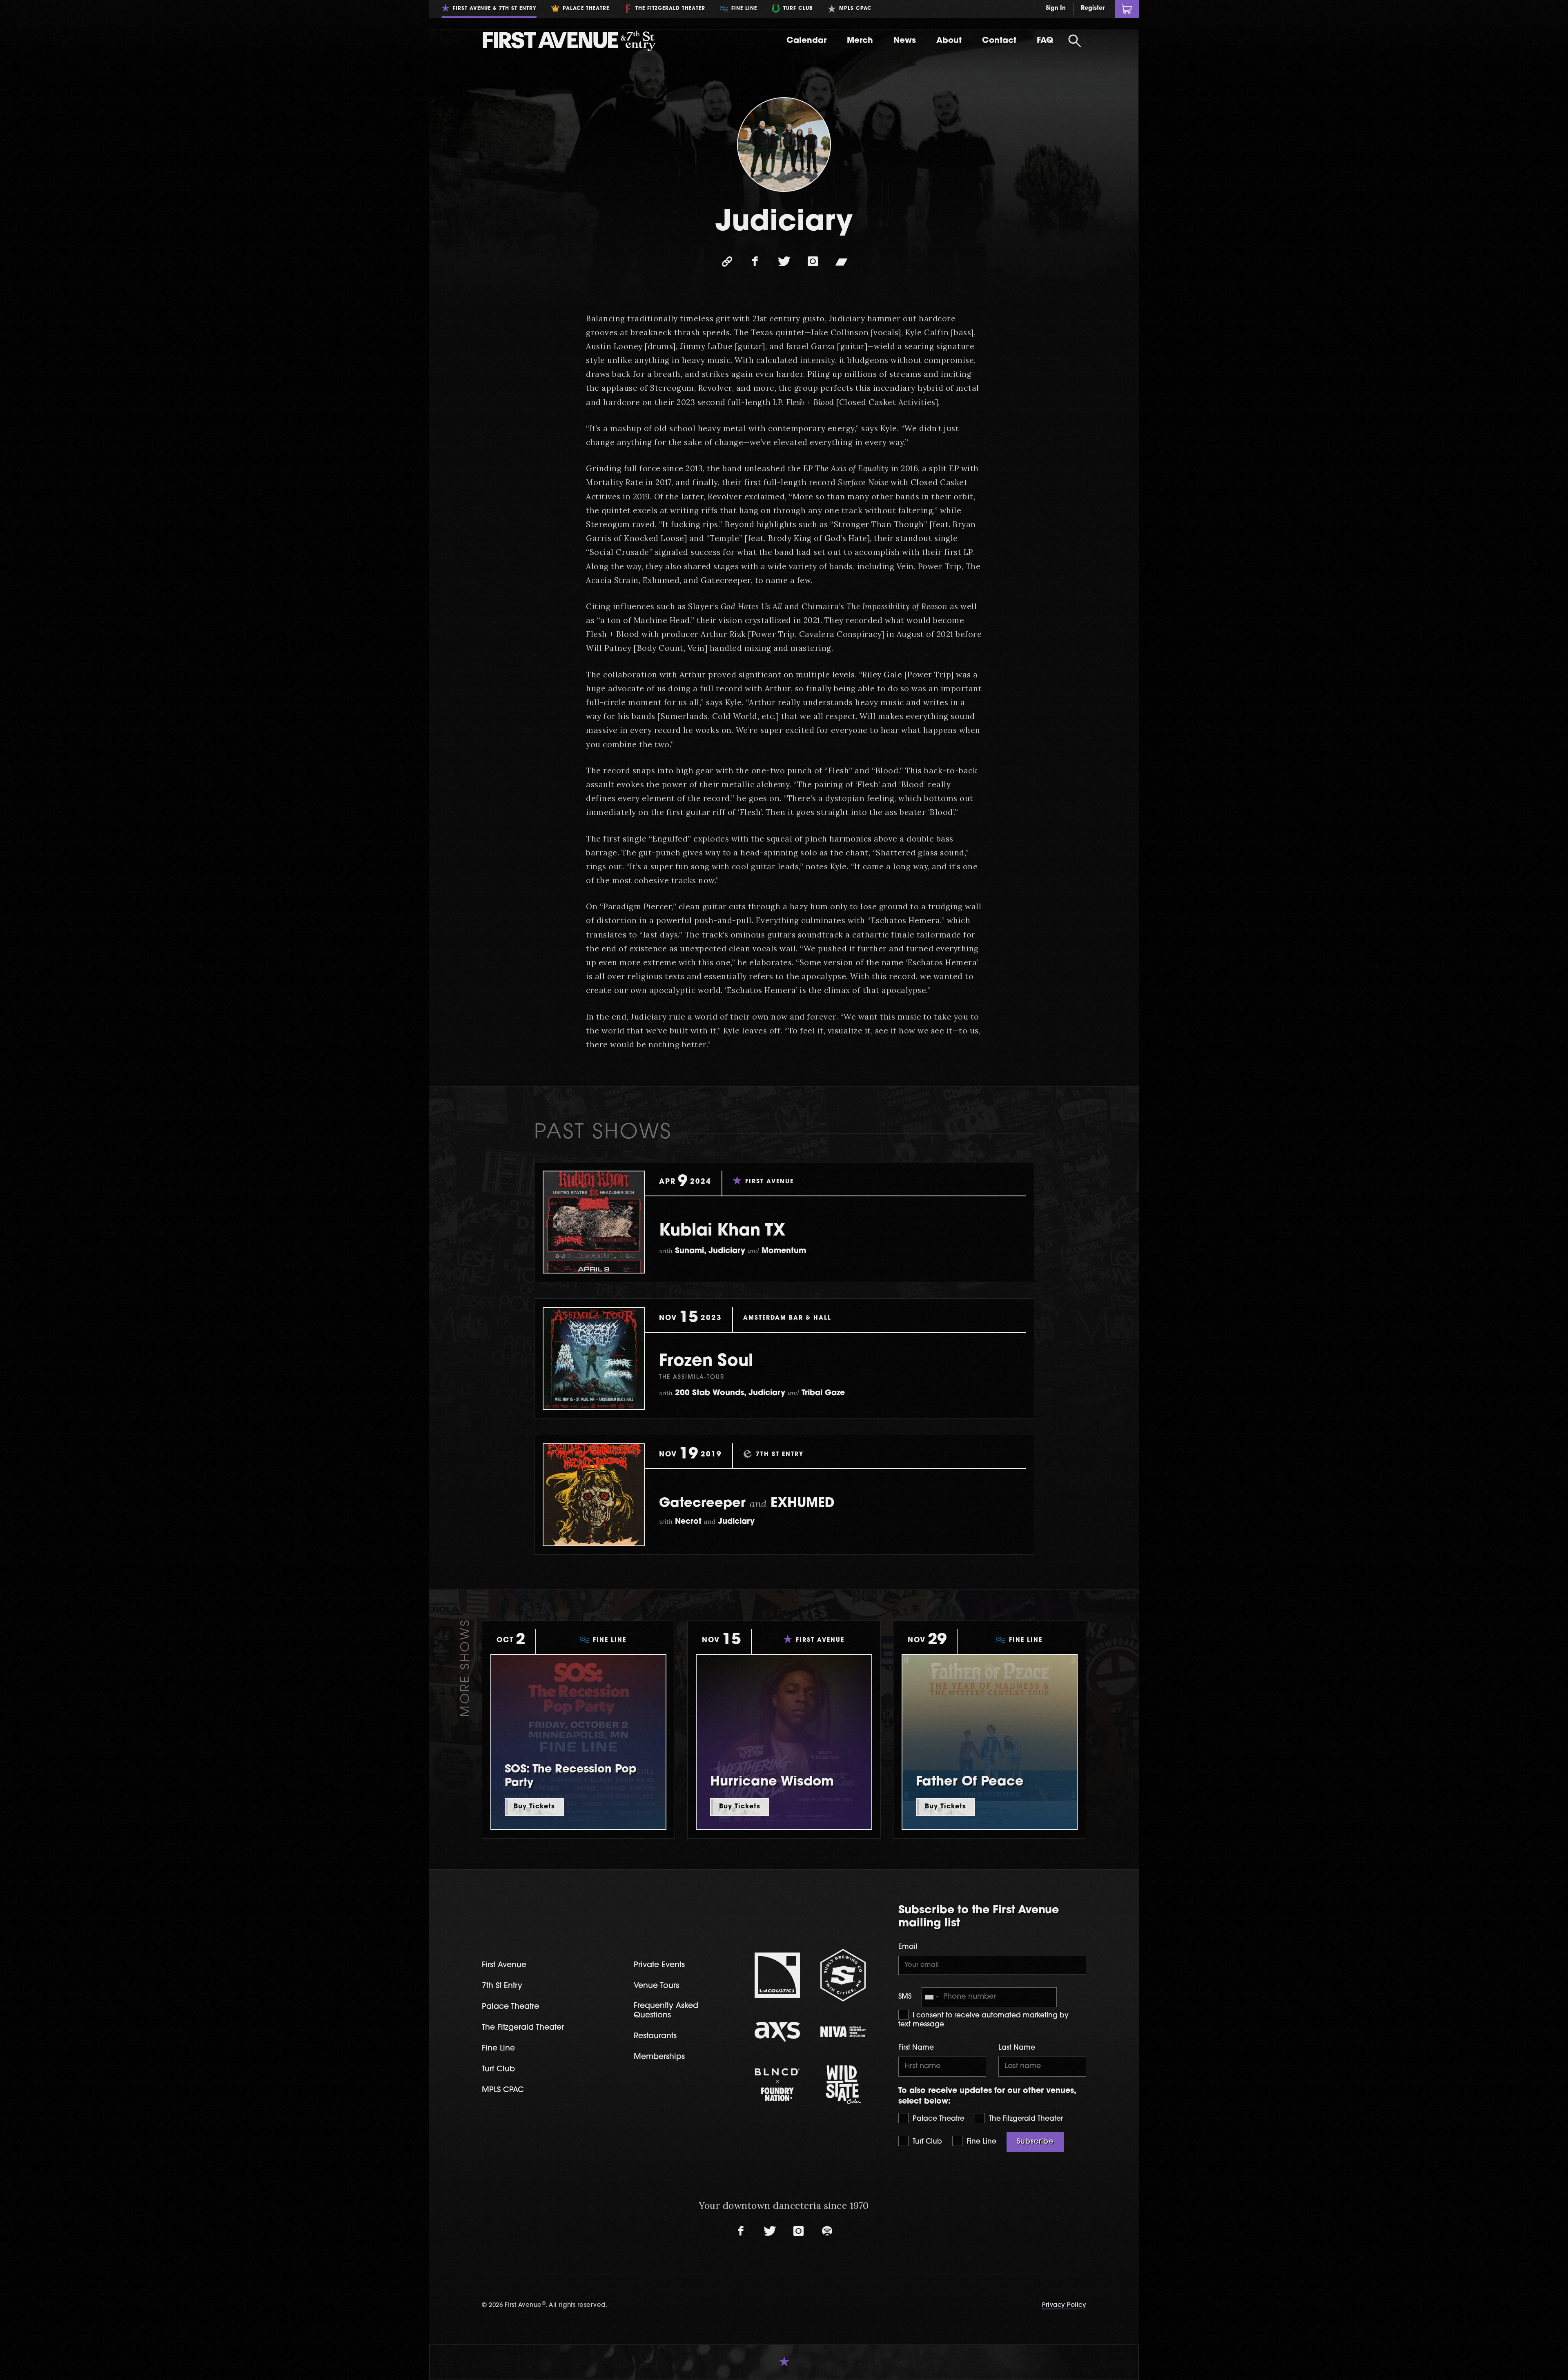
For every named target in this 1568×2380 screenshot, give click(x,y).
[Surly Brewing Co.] (843, 1975)
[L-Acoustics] (777, 1975)
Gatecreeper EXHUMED (747, 1504)
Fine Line (980, 2142)
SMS (905, 1997)
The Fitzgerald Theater (1025, 2119)
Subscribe (1035, 2142)
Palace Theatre (938, 2119)
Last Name (1017, 2048)
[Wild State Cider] (843, 2085)
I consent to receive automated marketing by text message (983, 2020)
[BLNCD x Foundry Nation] (777, 2085)
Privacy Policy (1064, 2305)
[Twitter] (784, 262)
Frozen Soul (706, 1362)
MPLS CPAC (503, 2090)
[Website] (727, 262)
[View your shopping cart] (1127, 9)
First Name (916, 2048)
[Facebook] (755, 262)
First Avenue (504, 1965)
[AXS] (777, 2032)
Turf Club (926, 2142)
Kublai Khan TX (722, 1231)
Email (908, 1947)
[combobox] (931, 1997)
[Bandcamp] (841, 262)
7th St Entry (502, 1986)
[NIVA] (843, 2032)
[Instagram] (813, 262)
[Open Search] (1075, 41)
